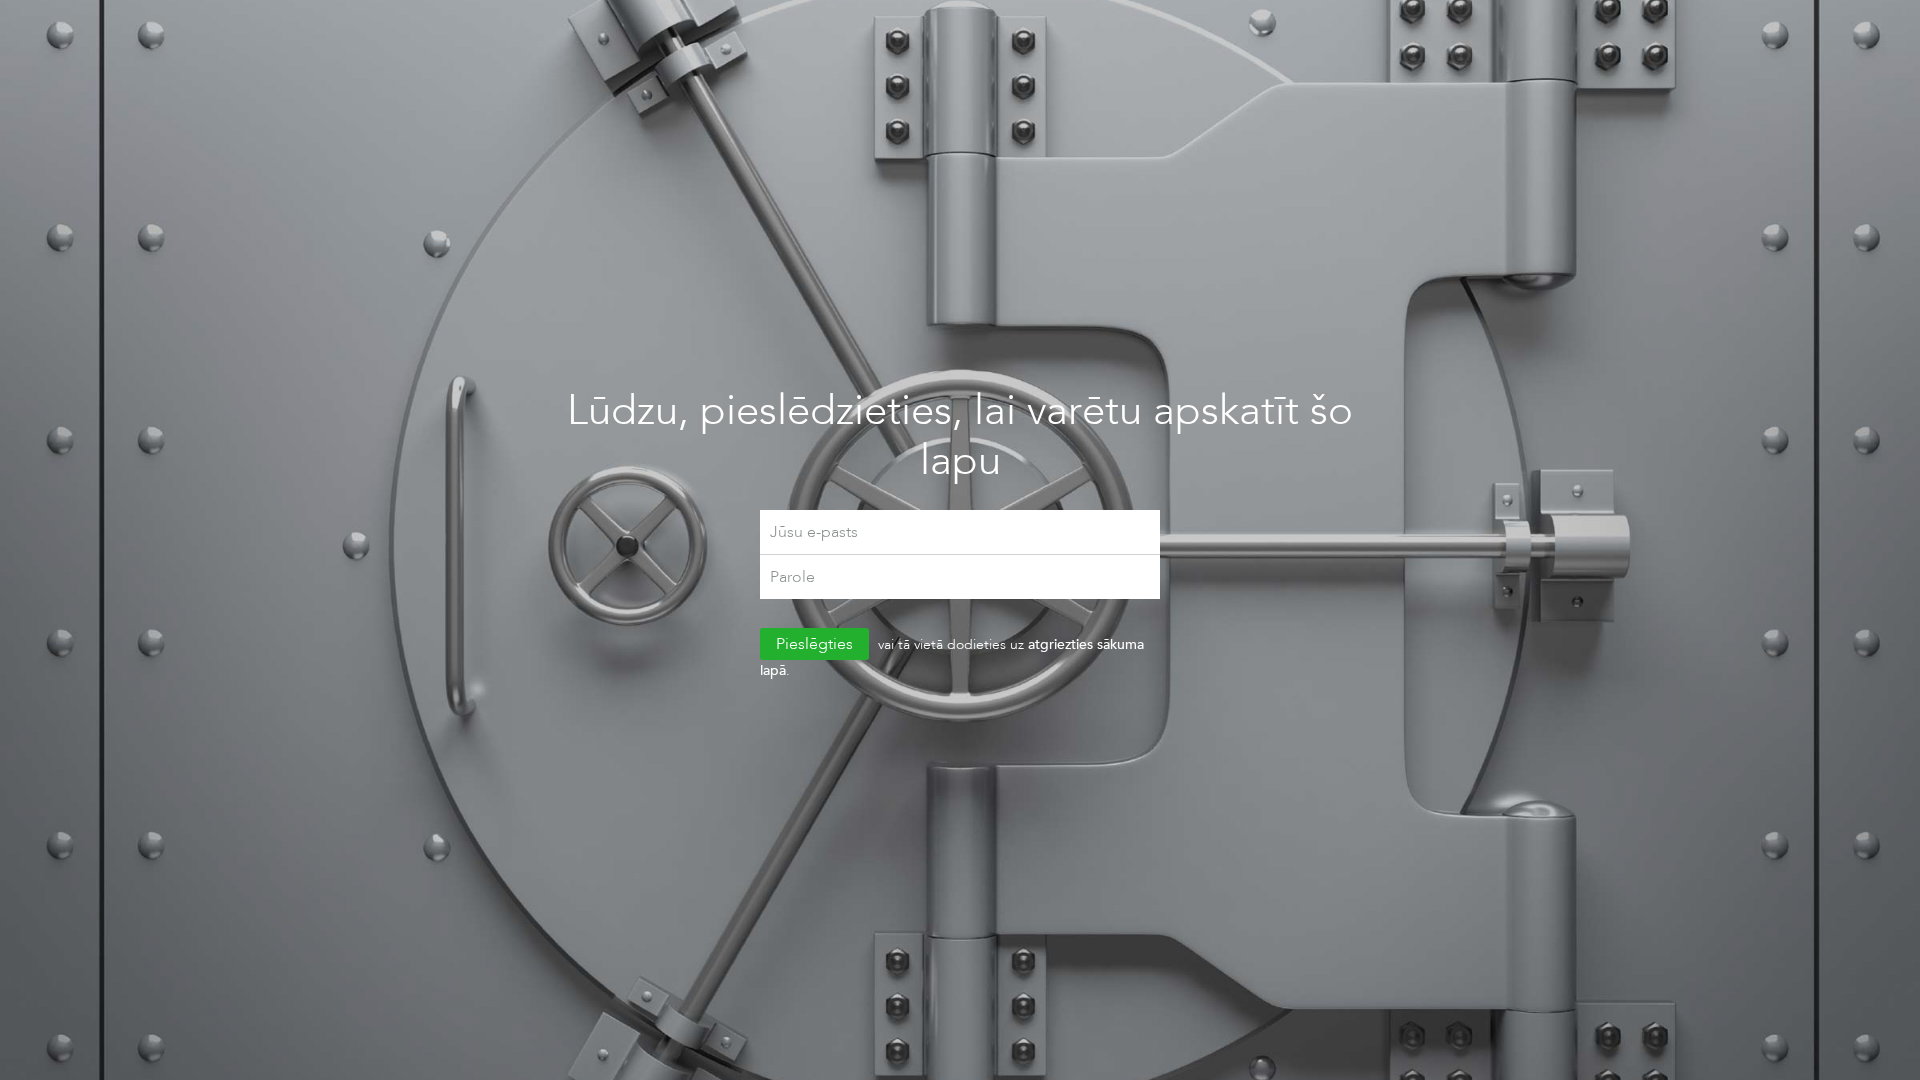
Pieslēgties (814, 643)
